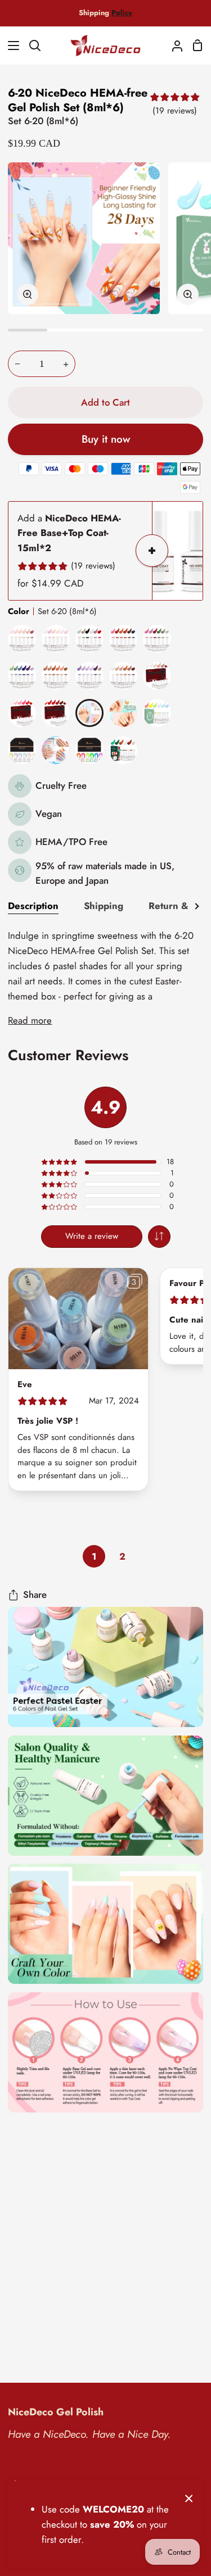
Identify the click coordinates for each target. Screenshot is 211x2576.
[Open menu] (10, 46)
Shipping (104, 906)
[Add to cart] (152, 551)
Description (33, 906)
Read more (30, 1020)
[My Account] (173, 46)
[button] (159, 1237)
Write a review (92, 1236)
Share (35, 1594)
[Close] (189, 2497)
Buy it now (106, 439)
